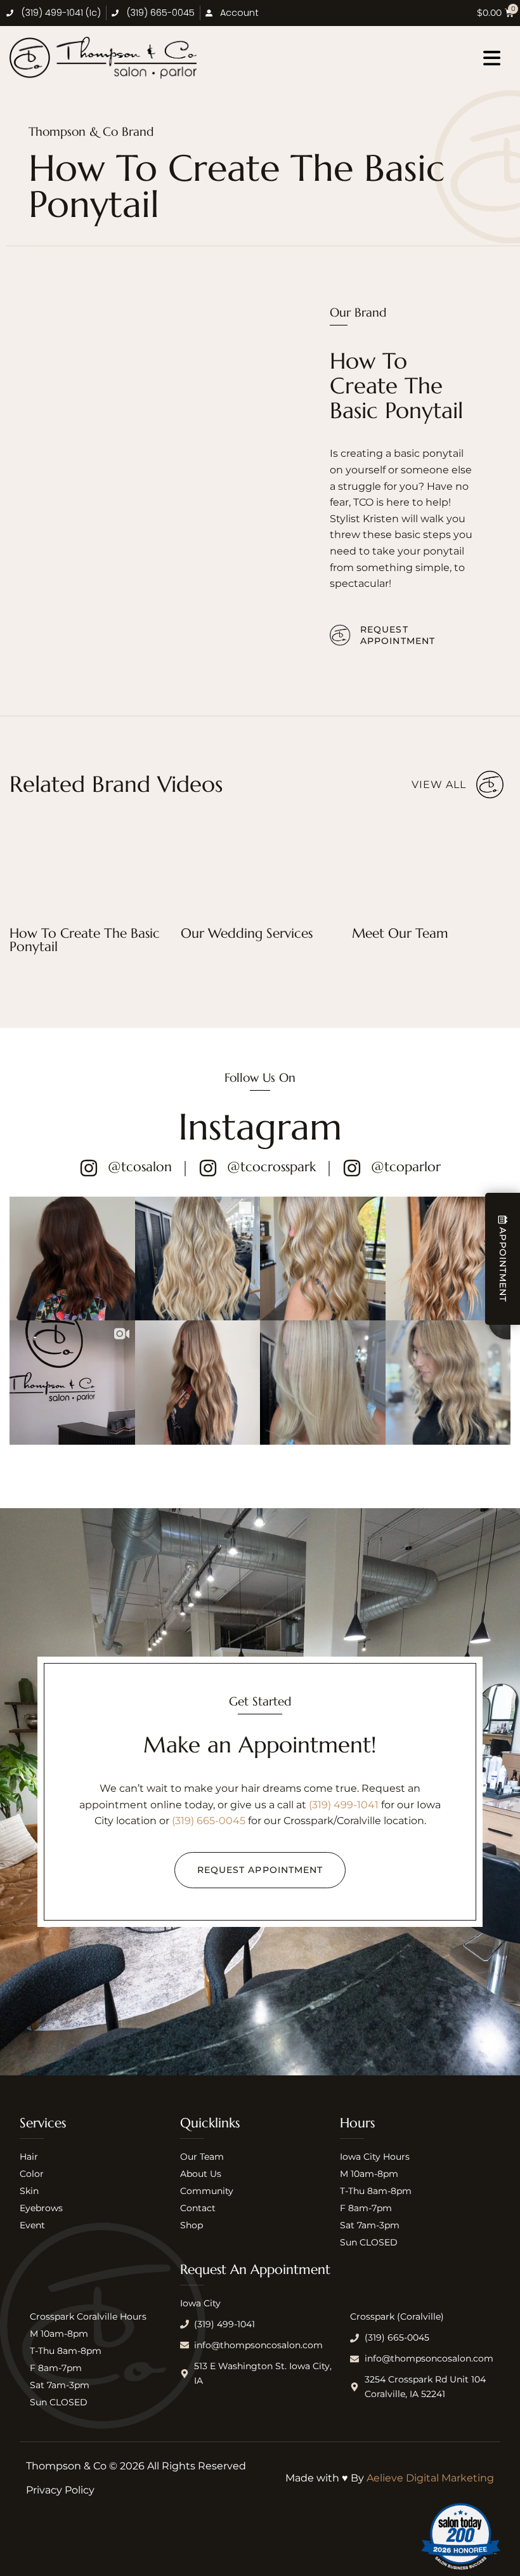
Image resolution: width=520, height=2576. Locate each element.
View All (439, 785)
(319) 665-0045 (209, 1821)
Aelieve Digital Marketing (430, 2478)
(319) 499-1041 (344, 1805)
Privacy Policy (60, 2490)
